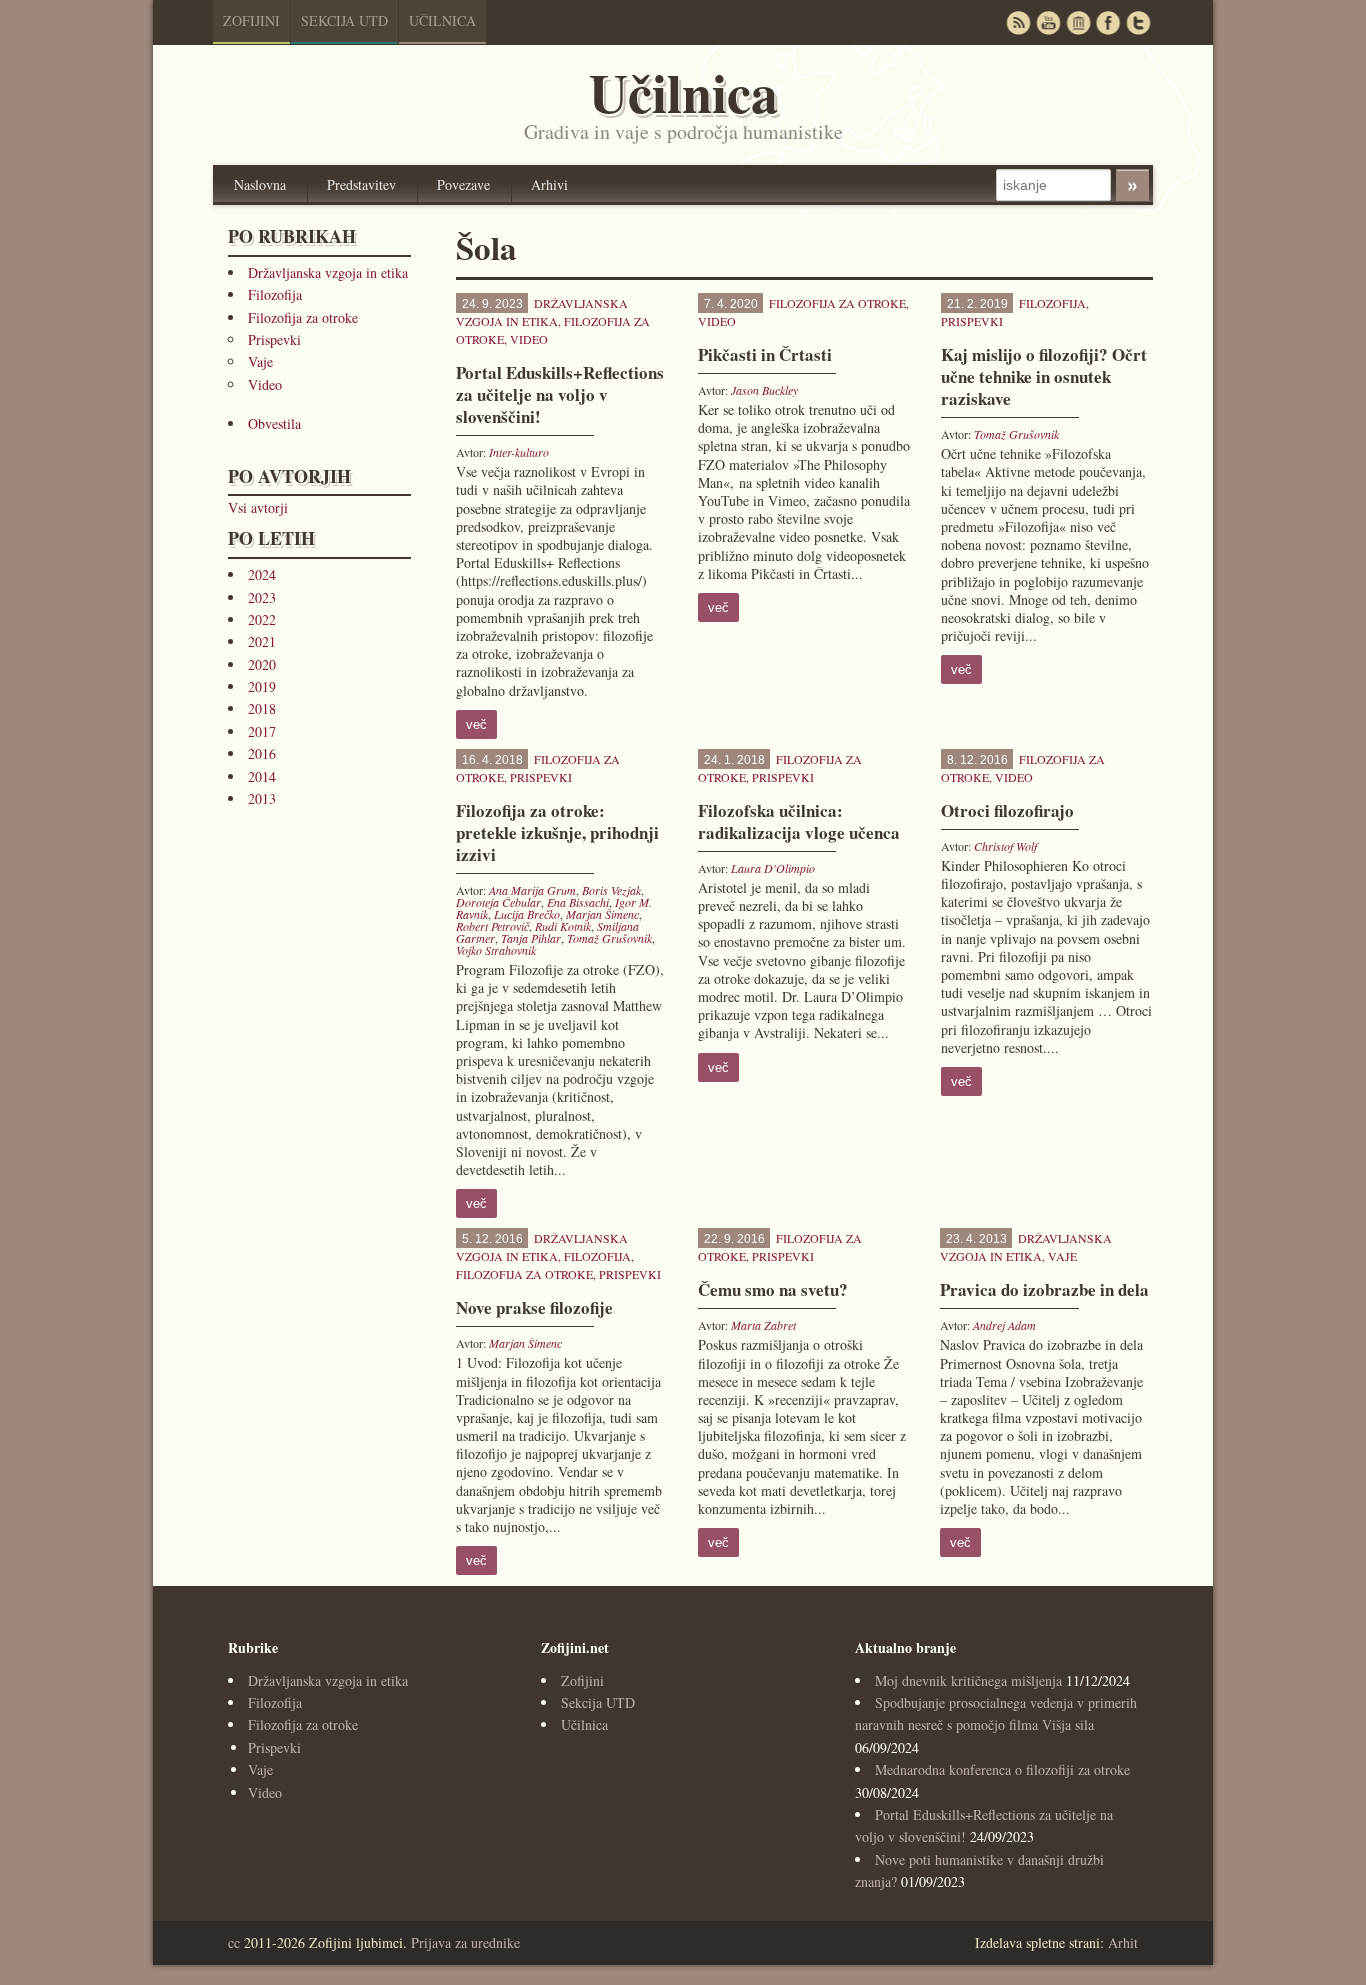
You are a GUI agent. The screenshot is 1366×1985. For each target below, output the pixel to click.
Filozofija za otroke (303, 317)
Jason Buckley (764, 390)
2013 (262, 798)
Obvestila (274, 423)
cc (234, 1942)
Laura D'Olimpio (773, 868)
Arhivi (549, 184)
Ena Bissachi (578, 902)
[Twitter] (1138, 22)
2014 (262, 776)
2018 (262, 708)
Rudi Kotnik (563, 926)
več (476, 724)
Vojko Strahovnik (496, 950)
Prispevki (274, 339)
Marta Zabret (763, 1325)
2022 (262, 619)
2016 (262, 753)
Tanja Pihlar (531, 938)
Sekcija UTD (344, 20)
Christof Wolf (1005, 846)
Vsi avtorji (258, 507)
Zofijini (251, 20)
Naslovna (260, 184)
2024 (262, 574)
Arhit (1123, 1942)
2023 (262, 597)
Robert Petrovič (492, 926)
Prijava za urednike (465, 1942)
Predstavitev (361, 184)
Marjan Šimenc (602, 914)
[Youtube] (1048, 22)
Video (265, 384)
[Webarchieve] (1078, 22)
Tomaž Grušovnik (1016, 434)
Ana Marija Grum (532, 890)
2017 (262, 731)
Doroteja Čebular (498, 902)
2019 (262, 686)
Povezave (463, 184)
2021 (262, 641)
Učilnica (442, 20)
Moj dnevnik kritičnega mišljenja (968, 1680)
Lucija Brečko (527, 914)
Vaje (260, 361)
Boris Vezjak (611, 890)
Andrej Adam (1004, 1325)
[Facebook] (1108, 22)
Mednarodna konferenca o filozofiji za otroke (1002, 1769)
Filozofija (275, 294)
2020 (262, 664)
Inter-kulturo (519, 452)
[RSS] (1018, 22)
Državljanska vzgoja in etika (328, 272)
